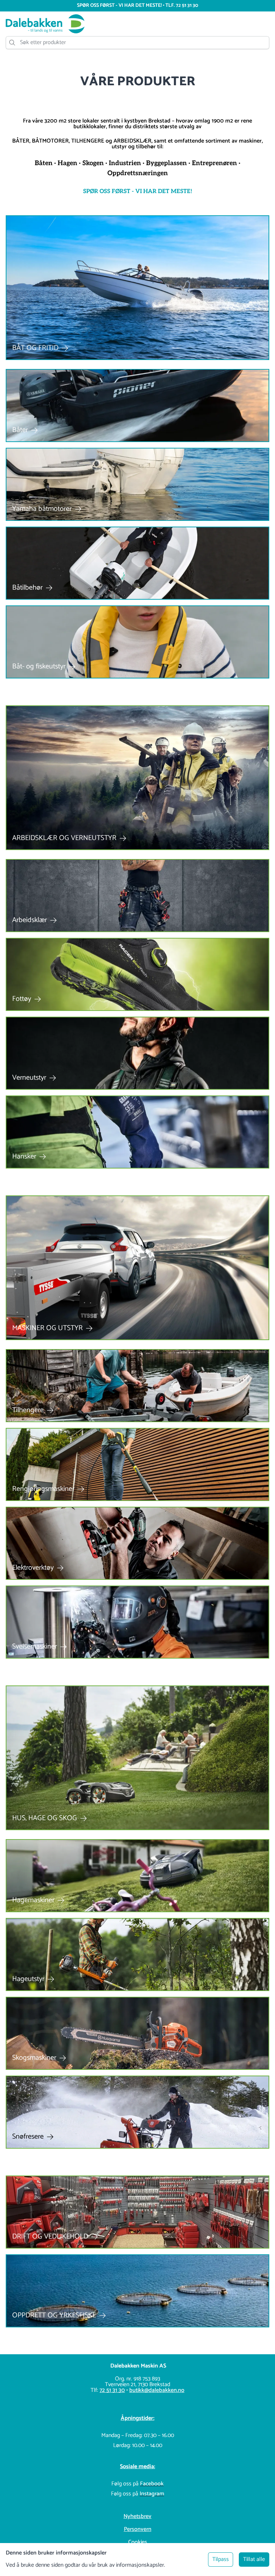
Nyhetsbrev (137, 2516)
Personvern (138, 2529)
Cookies (138, 2542)
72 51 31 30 (112, 2390)
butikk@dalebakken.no (157, 2390)
